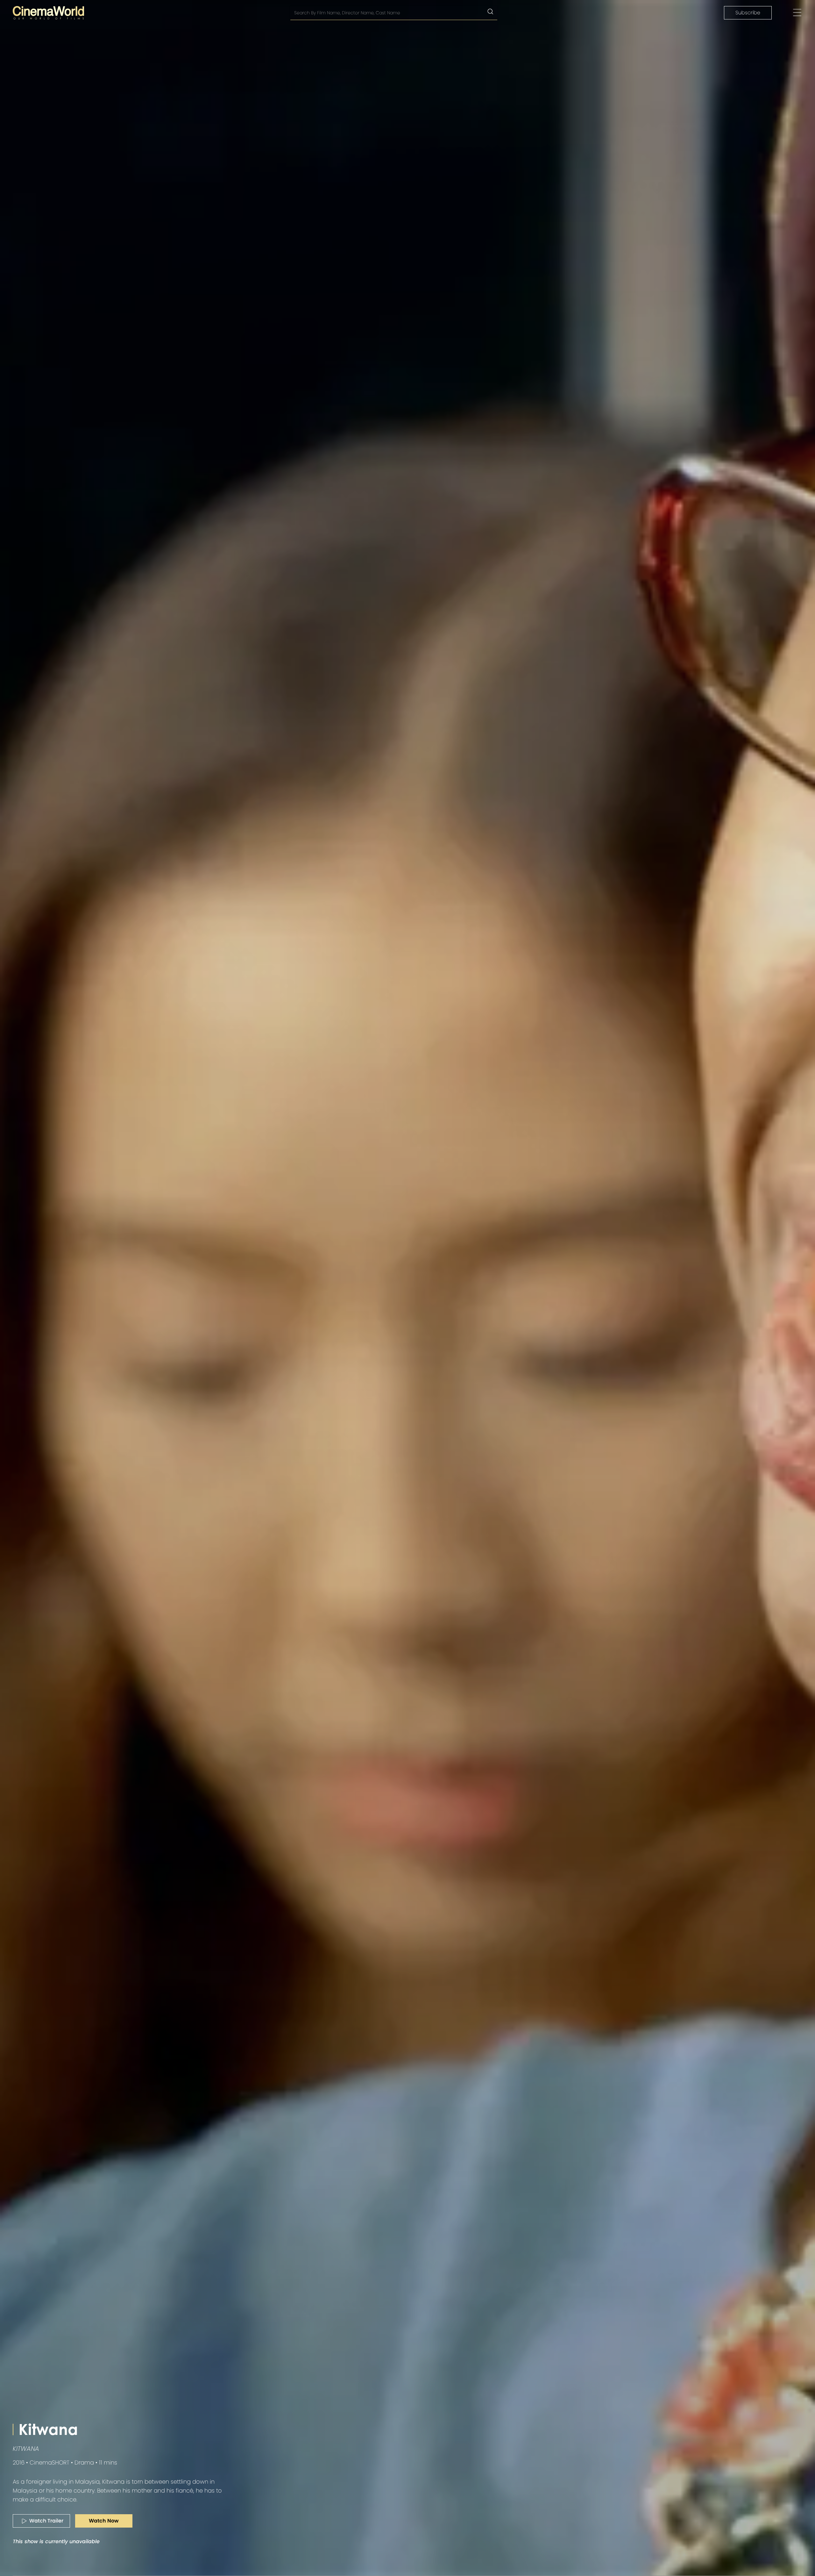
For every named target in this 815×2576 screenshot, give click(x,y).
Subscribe (748, 13)
